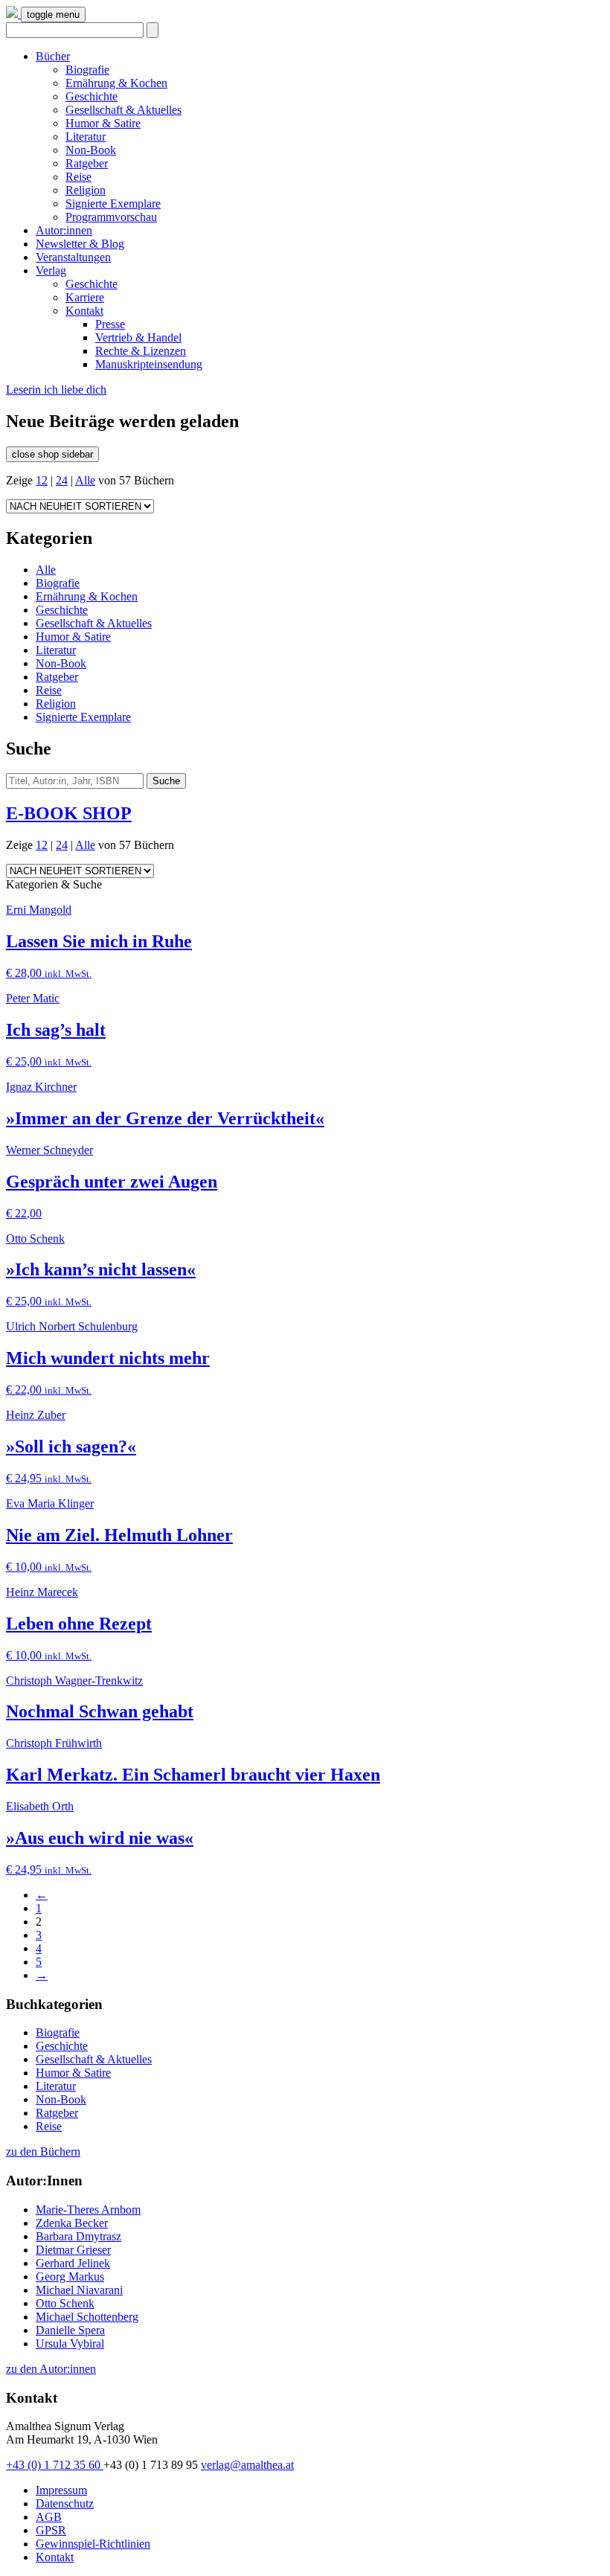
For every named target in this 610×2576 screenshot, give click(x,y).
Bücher (53, 56)
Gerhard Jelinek (73, 2263)
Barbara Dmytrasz (78, 2236)
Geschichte (91, 96)
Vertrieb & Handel (138, 337)
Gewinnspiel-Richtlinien (93, 2544)
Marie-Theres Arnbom (88, 2210)
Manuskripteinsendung (149, 364)
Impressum (61, 2490)
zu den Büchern (43, 2152)
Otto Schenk (65, 2303)
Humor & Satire (103, 123)
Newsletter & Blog (80, 244)
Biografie (87, 70)
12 (42, 480)
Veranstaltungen (73, 257)
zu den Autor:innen (51, 2369)
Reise (78, 177)
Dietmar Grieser (73, 2250)
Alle (85, 480)
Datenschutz (65, 2503)
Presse (110, 324)
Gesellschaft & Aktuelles (123, 110)
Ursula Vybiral (70, 2343)
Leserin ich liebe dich (56, 390)
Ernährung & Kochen (116, 83)
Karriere (85, 297)
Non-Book (91, 150)
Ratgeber (87, 163)
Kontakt (84, 311)
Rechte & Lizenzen (141, 351)
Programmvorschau (111, 217)
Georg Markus (70, 2277)
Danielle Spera (70, 2330)
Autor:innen (64, 230)
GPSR (51, 2530)
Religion (86, 190)
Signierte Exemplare (113, 204)
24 (62, 480)
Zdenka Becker (72, 2223)
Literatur (86, 137)
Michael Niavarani (79, 2290)
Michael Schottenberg (87, 2317)
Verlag (51, 270)
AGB (49, 2517)
